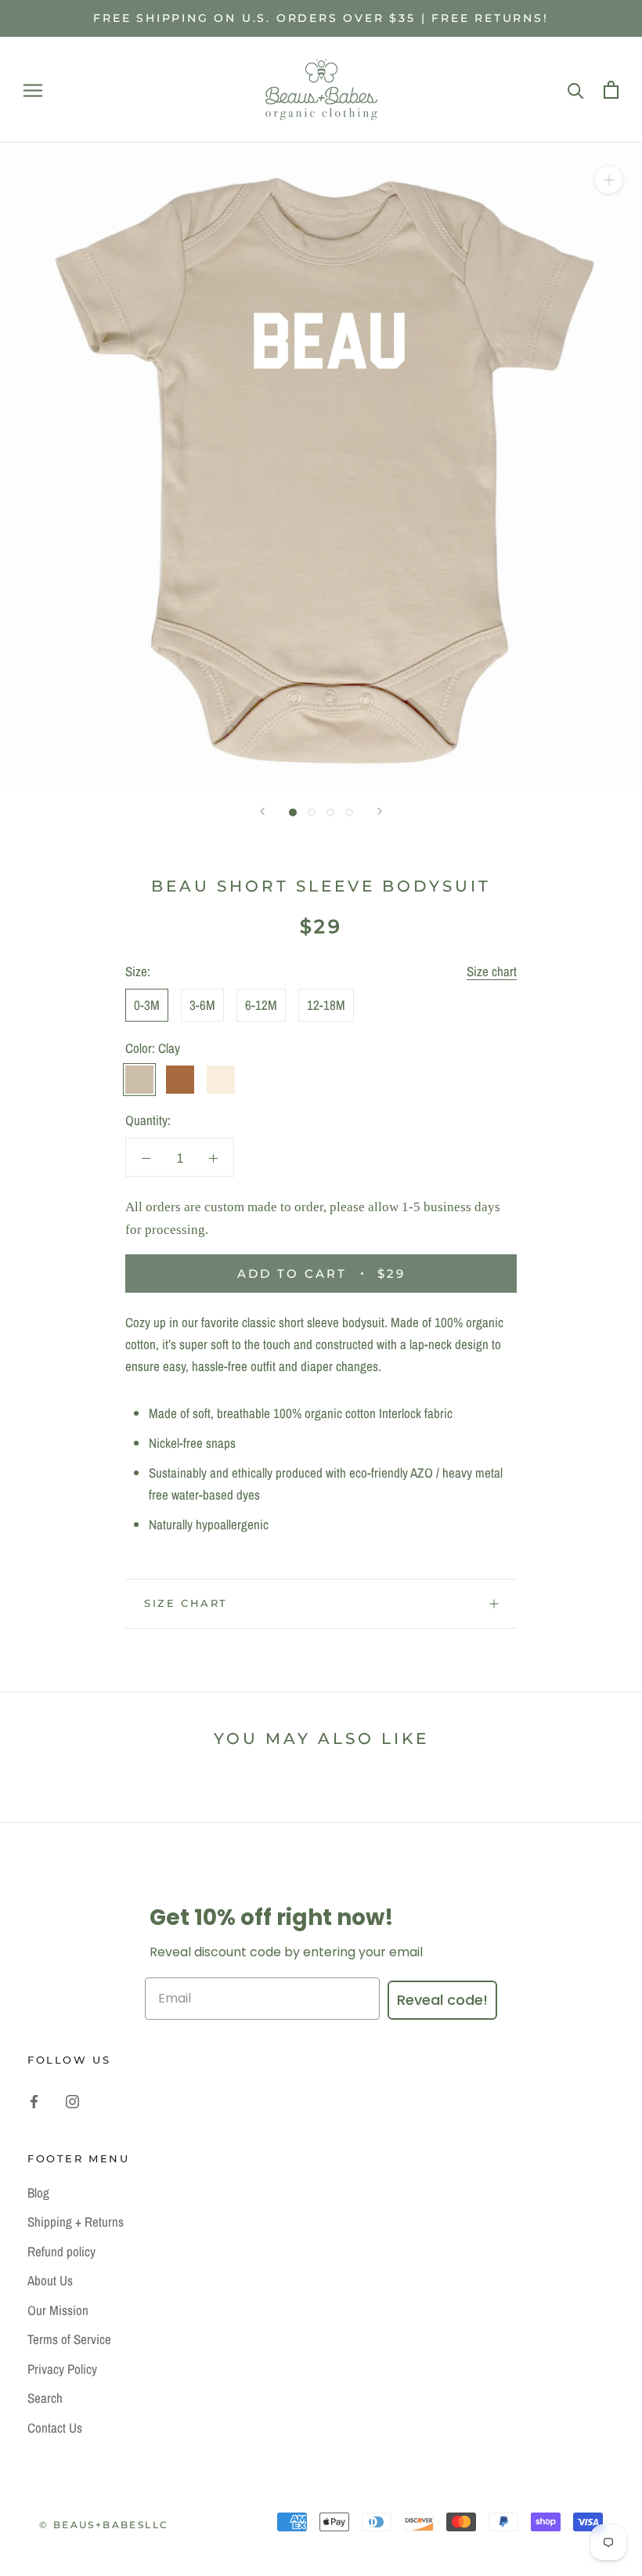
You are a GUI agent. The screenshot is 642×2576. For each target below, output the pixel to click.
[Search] (576, 90)
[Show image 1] (293, 812)
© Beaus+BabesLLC (104, 2525)
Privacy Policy (62, 2369)
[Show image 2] (312, 812)
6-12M (261, 1005)
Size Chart (186, 1603)
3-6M (202, 1005)
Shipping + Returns (76, 2221)
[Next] (380, 811)
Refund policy (61, 2251)
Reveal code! (442, 2000)
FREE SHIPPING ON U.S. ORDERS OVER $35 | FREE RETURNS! (321, 18)
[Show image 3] (330, 812)
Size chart (492, 971)
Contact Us (55, 2428)
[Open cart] (611, 90)
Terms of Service (69, 2339)
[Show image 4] (349, 812)
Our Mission (58, 2310)
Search (45, 2398)
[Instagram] (72, 2100)
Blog (38, 2192)
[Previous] (262, 811)
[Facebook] (34, 2100)
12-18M (326, 1005)
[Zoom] (609, 180)
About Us (50, 2280)
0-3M (147, 1005)
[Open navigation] (33, 90)
